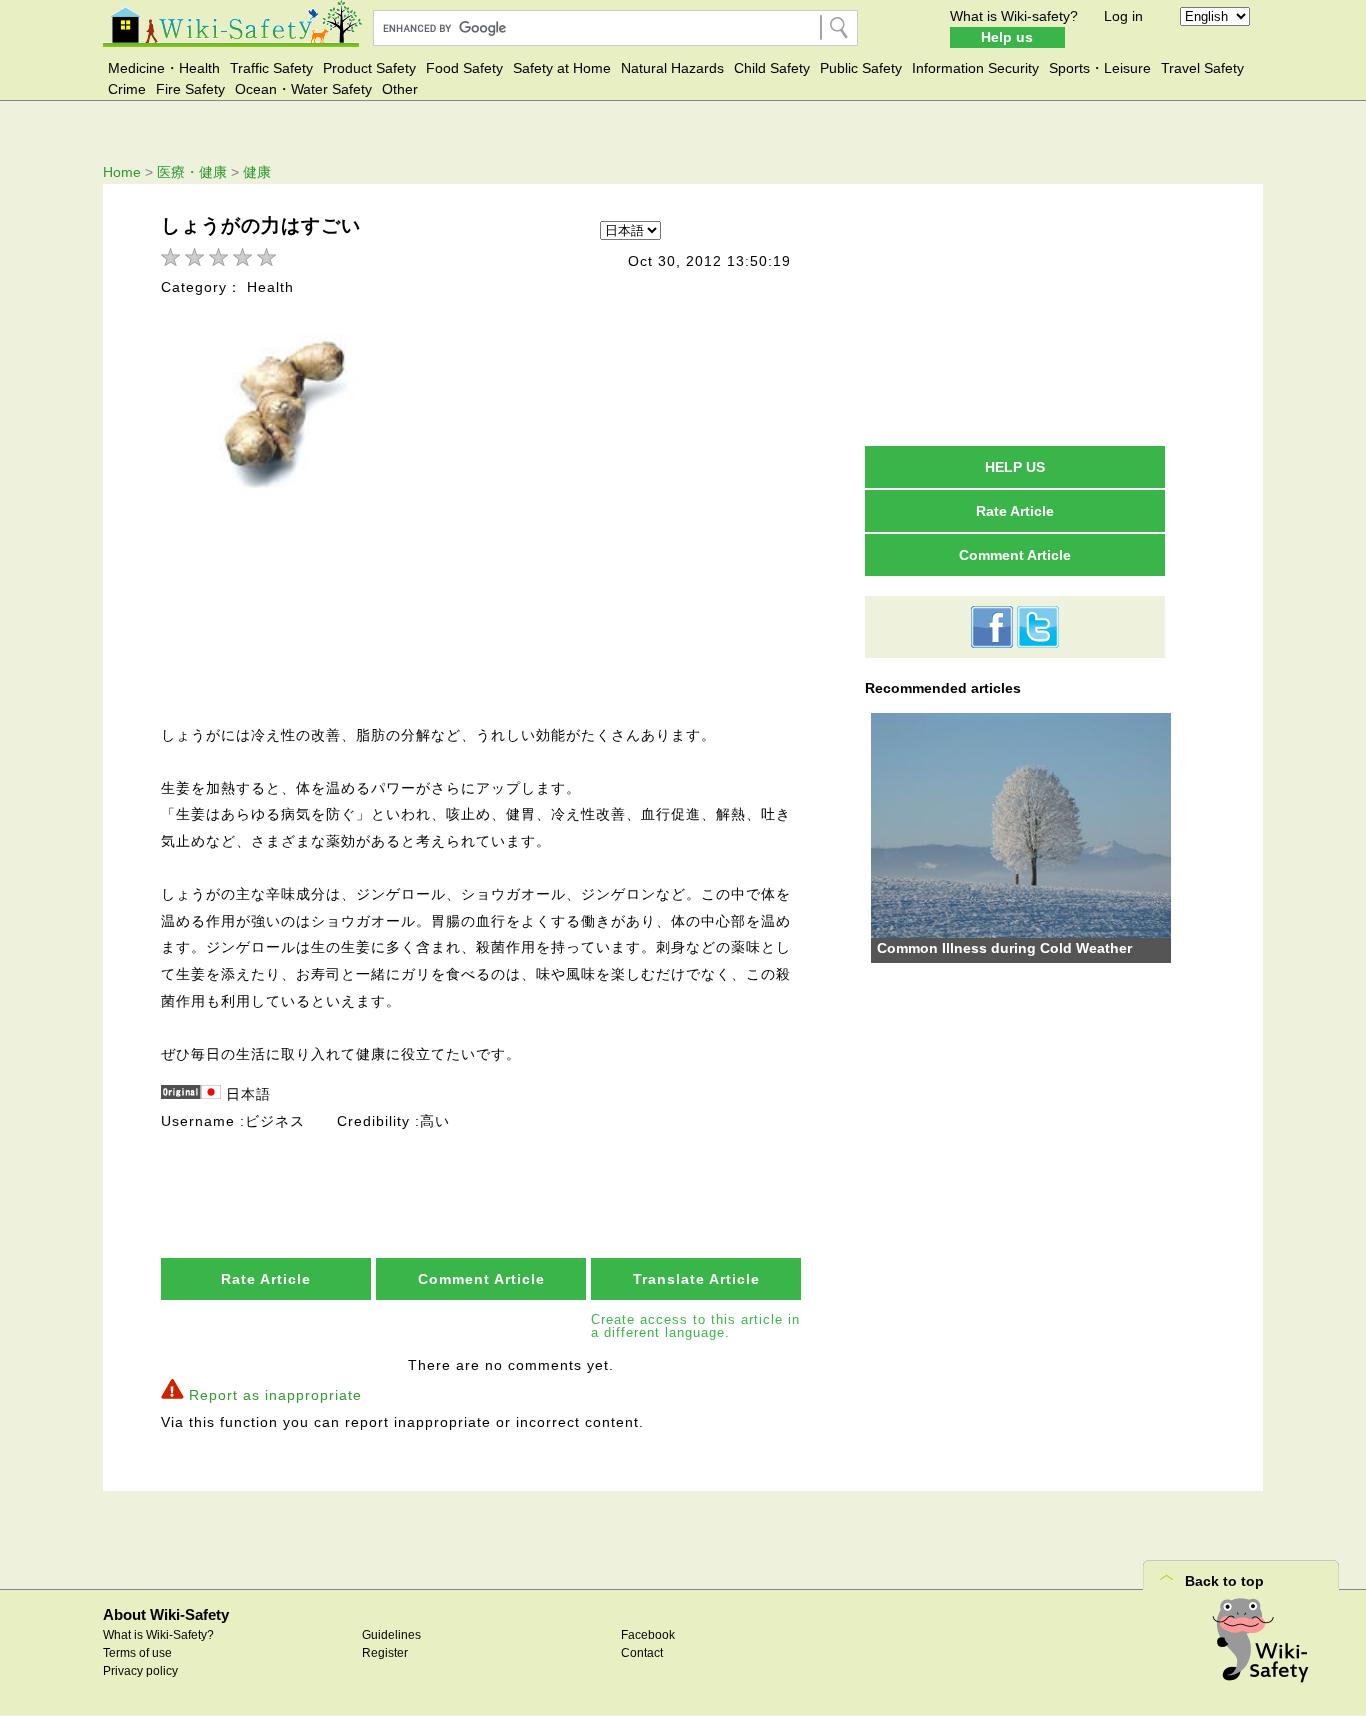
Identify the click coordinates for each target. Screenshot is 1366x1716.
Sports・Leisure (1100, 68)
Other (400, 89)
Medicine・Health (164, 68)
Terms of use (137, 1653)
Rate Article (266, 1279)
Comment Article (481, 1279)
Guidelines (391, 1635)
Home (122, 172)
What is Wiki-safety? (1014, 16)
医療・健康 (192, 172)
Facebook (648, 1635)
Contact (642, 1653)
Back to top (1224, 1581)
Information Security (975, 68)
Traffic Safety (271, 68)
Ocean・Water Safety (303, 89)
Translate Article (696, 1279)
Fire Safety (190, 89)
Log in (1123, 16)
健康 (257, 172)
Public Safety (861, 68)
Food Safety (464, 68)
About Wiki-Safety (166, 1614)
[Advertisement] (1015, 314)
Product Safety (369, 68)
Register (385, 1653)
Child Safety (772, 68)
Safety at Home (562, 68)
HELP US (1015, 467)
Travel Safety (1202, 68)
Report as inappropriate (275, 1395)
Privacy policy (140, 1671)
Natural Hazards (672, 68)
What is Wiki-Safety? (158, 1635)
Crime (127, 89)
